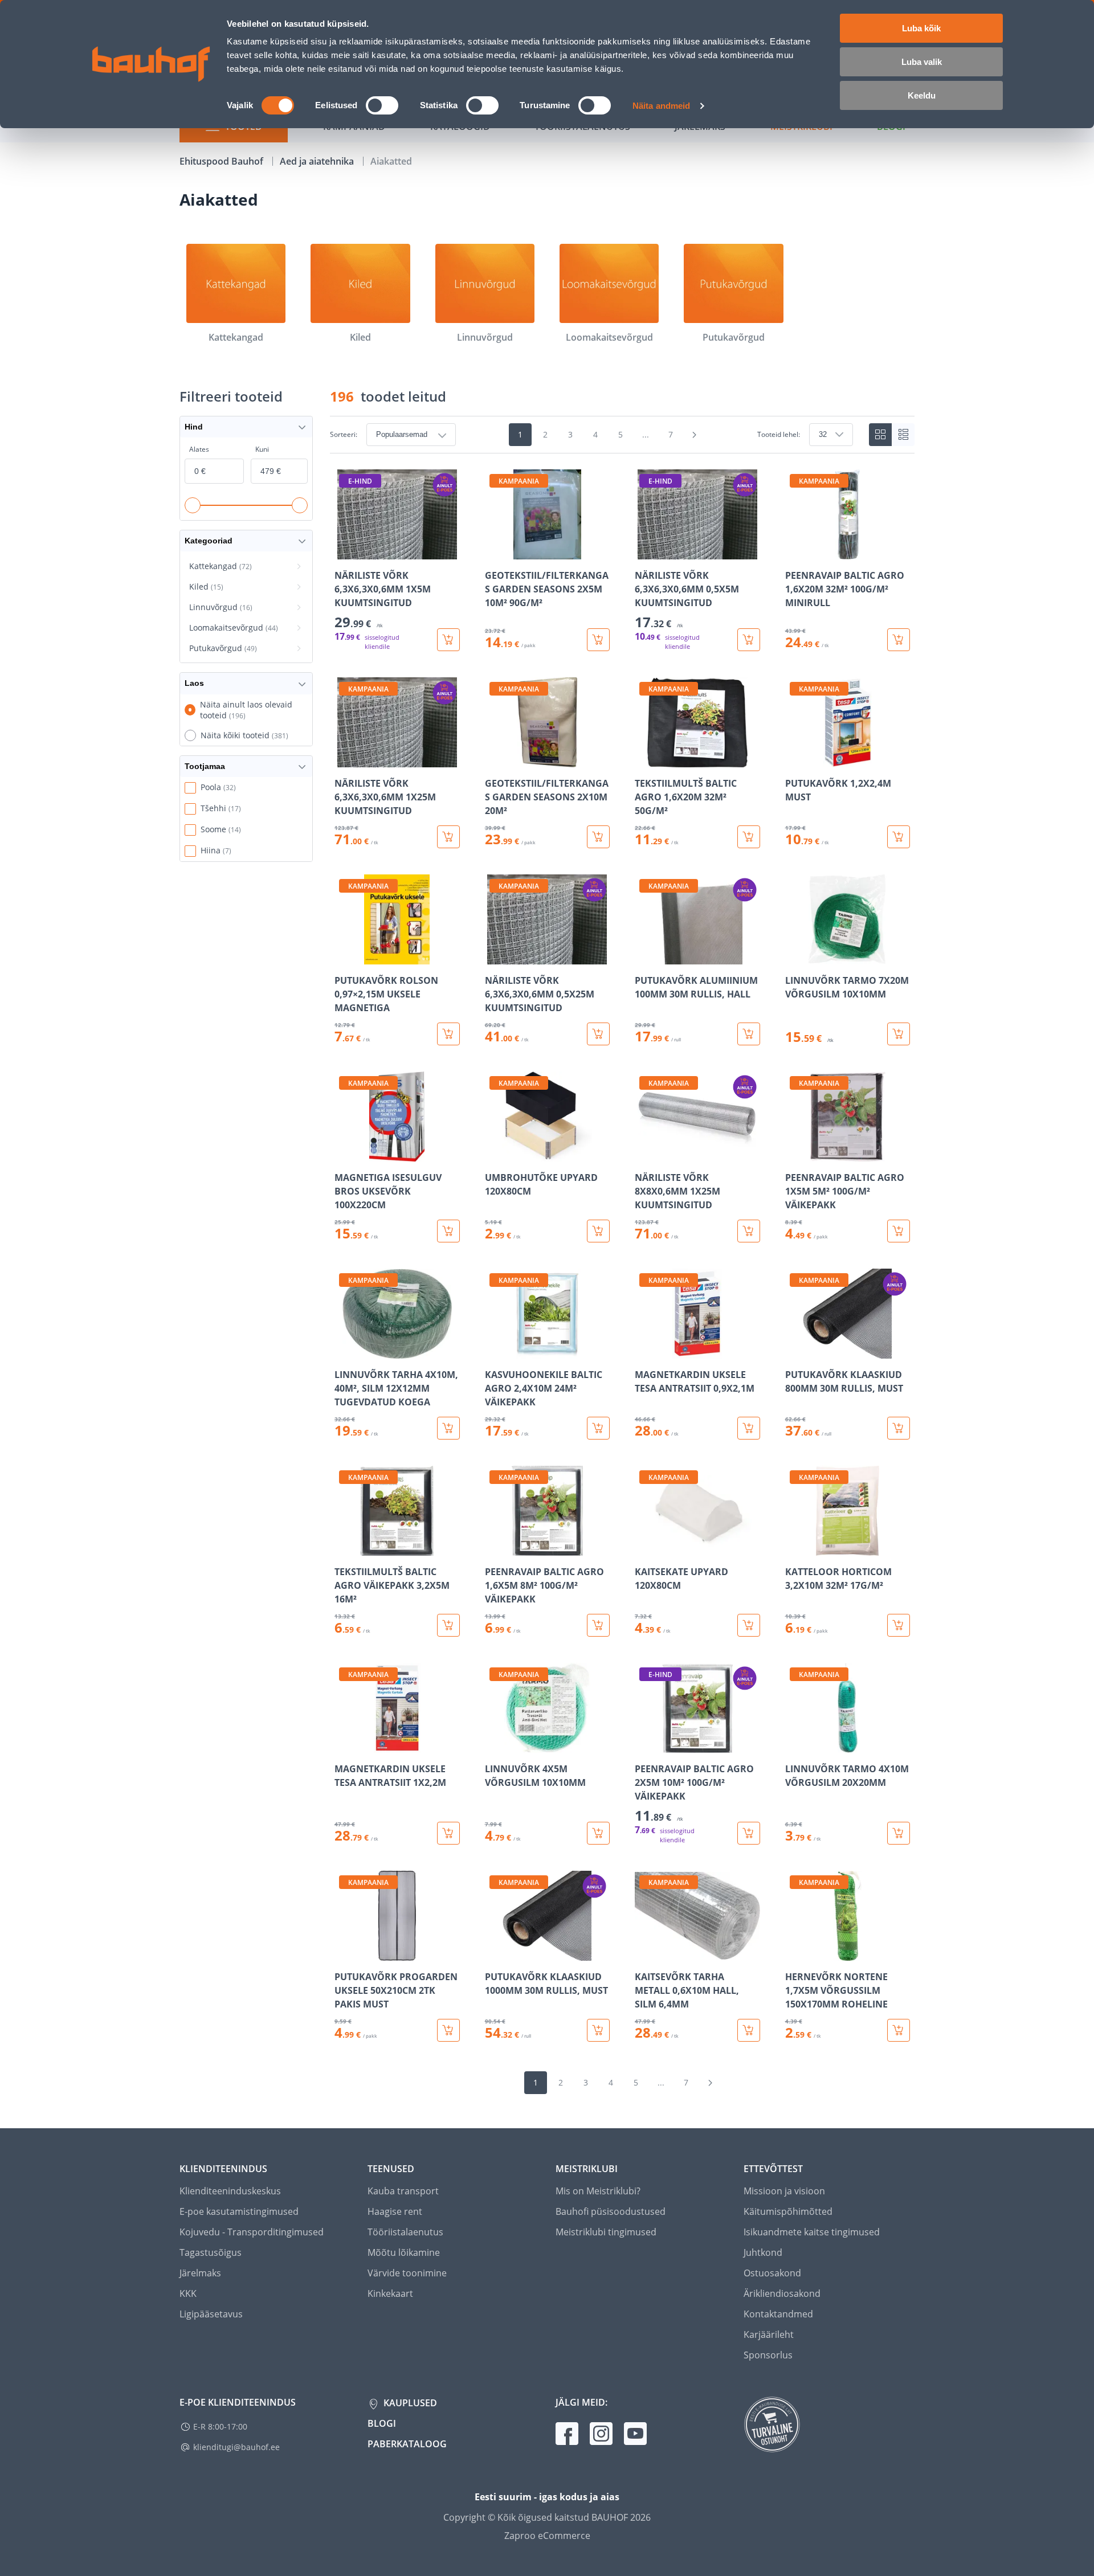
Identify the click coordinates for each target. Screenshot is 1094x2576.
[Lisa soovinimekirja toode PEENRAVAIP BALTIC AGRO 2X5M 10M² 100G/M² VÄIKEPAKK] (644, 1745)
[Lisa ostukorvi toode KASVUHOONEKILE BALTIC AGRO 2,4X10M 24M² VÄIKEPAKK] (598, 1428)
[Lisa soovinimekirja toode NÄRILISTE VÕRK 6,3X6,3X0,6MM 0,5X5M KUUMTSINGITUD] (644, 551)
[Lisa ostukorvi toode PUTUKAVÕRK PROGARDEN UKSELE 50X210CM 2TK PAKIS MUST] (448, 2030)
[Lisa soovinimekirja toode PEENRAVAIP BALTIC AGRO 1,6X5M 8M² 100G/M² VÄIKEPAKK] (495, 1548)
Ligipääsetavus (211, 2314)
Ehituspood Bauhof (223, 161)
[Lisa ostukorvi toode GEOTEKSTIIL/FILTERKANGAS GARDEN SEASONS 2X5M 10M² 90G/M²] (598, 640)
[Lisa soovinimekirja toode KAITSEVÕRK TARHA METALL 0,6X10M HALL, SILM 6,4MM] (644, 1953)
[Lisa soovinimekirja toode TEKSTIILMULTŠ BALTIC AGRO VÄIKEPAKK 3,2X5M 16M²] (344, 1548)
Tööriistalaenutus (405, 2232)
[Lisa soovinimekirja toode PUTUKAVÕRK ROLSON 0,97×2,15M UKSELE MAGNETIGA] (344, 956)
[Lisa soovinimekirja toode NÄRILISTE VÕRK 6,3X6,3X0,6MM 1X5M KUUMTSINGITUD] (344, 551)
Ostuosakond (772, 2273)
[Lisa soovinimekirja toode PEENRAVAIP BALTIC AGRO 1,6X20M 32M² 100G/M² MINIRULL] (795, 551)
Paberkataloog (407, 2444)
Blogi (382, 2423)
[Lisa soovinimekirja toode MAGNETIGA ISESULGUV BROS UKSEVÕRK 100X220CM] (344, 1154)
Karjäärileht (769, 2334)
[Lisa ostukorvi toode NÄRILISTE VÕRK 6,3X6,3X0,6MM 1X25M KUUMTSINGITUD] (448, 837)
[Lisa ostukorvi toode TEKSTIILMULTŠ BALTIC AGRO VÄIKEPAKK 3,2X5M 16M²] (448, 1625)
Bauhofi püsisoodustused (611, 2211)
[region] (622, 1256)
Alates (199, 449)
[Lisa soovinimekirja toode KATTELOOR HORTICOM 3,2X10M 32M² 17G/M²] (795, 1548)
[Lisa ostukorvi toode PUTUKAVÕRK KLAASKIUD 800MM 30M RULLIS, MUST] (899, 1428)
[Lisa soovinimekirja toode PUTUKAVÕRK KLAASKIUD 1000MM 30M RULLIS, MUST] (495, 1953)
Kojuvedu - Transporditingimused (252, 2232)
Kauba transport (403, 2191)
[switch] (382, 105)
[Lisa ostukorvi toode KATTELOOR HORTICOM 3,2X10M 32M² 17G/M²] (899, 1625)
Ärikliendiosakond (782, 2293)
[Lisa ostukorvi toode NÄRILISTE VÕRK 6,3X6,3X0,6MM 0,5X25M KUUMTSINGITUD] (598, 1034)
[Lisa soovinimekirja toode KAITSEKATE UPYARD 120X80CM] (644, 1548)
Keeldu (922, 95)
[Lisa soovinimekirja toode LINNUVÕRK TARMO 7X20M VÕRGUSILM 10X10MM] (795, 956)
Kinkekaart (390, 2293)
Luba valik (922, 62)
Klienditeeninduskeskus (230, 2191)
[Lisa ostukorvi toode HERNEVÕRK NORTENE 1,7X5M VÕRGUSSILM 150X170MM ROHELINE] (899, 2030)
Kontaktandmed (778, 2314)
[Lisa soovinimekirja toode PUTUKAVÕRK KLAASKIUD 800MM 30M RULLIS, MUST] (795, 1351)
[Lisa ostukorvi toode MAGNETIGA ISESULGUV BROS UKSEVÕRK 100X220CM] (448, 1231)
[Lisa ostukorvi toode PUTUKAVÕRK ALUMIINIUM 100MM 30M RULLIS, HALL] (749, 1034)
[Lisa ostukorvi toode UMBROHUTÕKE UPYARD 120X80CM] (598, 1231)
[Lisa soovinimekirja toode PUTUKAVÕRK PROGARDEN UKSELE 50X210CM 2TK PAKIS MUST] (344, 1953)
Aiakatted (391, 161)
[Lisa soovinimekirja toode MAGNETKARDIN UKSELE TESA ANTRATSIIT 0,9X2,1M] (644, 1351)
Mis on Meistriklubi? (598, 2191)
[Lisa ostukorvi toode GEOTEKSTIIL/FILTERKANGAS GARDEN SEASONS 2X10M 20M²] (598, 837)
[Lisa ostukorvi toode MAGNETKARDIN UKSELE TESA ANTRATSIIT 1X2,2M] (448, 1833)
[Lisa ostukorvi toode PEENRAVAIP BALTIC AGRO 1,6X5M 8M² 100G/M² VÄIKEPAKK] (598, 1625)
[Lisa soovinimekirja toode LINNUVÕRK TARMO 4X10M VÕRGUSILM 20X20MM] (795, 1745)
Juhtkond (763, 2252)
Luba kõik (921, 28)
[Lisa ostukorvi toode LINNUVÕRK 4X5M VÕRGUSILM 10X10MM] (598, 1833)
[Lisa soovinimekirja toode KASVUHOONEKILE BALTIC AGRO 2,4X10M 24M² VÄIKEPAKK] (495, 1351)
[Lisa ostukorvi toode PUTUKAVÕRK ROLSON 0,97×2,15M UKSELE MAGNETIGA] (448, 1034)
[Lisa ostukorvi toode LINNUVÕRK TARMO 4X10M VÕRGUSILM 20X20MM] (899, 1833)
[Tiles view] (880, 435)
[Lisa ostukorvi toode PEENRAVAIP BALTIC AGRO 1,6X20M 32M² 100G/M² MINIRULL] (899, 640)
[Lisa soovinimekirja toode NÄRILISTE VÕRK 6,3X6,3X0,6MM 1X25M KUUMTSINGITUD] (344, 759)
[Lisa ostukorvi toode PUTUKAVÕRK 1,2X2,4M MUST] (899, 837)
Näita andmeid (661, 106)
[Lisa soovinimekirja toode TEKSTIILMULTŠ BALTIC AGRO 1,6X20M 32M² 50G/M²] (644, 759)
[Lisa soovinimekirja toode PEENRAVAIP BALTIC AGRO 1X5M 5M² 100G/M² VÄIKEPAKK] (795, 1154)
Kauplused (409, 2403)
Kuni (262, 449)
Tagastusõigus (211, 2252)
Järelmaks (200, 2273)
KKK (188, 2293)
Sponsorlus (768, 2355)
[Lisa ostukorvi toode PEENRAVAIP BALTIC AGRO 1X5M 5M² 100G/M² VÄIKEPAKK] (899, 1231)
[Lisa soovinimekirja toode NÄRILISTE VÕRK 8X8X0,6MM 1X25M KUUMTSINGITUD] (644, 1154)
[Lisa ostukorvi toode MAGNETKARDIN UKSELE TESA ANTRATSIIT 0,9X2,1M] (749, 1428)
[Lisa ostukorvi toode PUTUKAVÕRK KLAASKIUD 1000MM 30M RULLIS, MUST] (598, 2030)
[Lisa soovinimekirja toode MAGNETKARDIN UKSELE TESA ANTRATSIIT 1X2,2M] (344, 1745)
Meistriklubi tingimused (606, 2232)
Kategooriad (209, 541)
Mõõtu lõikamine (404, 2252)
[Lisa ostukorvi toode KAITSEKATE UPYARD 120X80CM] (749, 1625)
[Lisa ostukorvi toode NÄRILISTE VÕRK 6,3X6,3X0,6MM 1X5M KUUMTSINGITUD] (448, 640)
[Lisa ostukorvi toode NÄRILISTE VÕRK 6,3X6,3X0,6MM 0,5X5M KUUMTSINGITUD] (749, 640)
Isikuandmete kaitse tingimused (812, 2232)
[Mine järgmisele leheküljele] (695, 435)
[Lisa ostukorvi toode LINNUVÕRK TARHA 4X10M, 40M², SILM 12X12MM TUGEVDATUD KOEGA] (448, 1428)
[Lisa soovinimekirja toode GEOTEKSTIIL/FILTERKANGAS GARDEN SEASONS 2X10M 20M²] (495, 759)
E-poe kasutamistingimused (239, 2211)
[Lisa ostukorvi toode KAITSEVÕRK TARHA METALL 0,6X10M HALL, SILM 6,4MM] (749, 2030)
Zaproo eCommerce (547, 2536)
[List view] (903, 435)
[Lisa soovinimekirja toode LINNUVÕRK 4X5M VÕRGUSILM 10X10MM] (495, 1745)
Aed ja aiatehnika (318, 161)
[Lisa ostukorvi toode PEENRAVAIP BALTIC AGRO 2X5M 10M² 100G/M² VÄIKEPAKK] (749, 1833)
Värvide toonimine (407, 2273)
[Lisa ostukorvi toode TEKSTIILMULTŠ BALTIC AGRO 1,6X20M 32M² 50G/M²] (749, 837)
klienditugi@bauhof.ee (236, 2447)
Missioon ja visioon (784, 2191)
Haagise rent (395, 2211)
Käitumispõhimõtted (788, 2211)
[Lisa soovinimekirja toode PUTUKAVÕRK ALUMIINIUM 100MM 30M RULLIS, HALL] (644, 956)
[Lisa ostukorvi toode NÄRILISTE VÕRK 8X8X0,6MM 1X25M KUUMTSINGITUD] (749, 1231)
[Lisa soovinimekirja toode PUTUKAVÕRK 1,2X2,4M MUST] (795, 759)
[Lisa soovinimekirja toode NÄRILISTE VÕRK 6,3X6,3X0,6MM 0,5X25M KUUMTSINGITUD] (495, 956)
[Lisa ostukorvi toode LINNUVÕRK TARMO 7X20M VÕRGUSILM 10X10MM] (899, 1034)
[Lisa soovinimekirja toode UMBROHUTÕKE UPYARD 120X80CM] (495, 1154)
